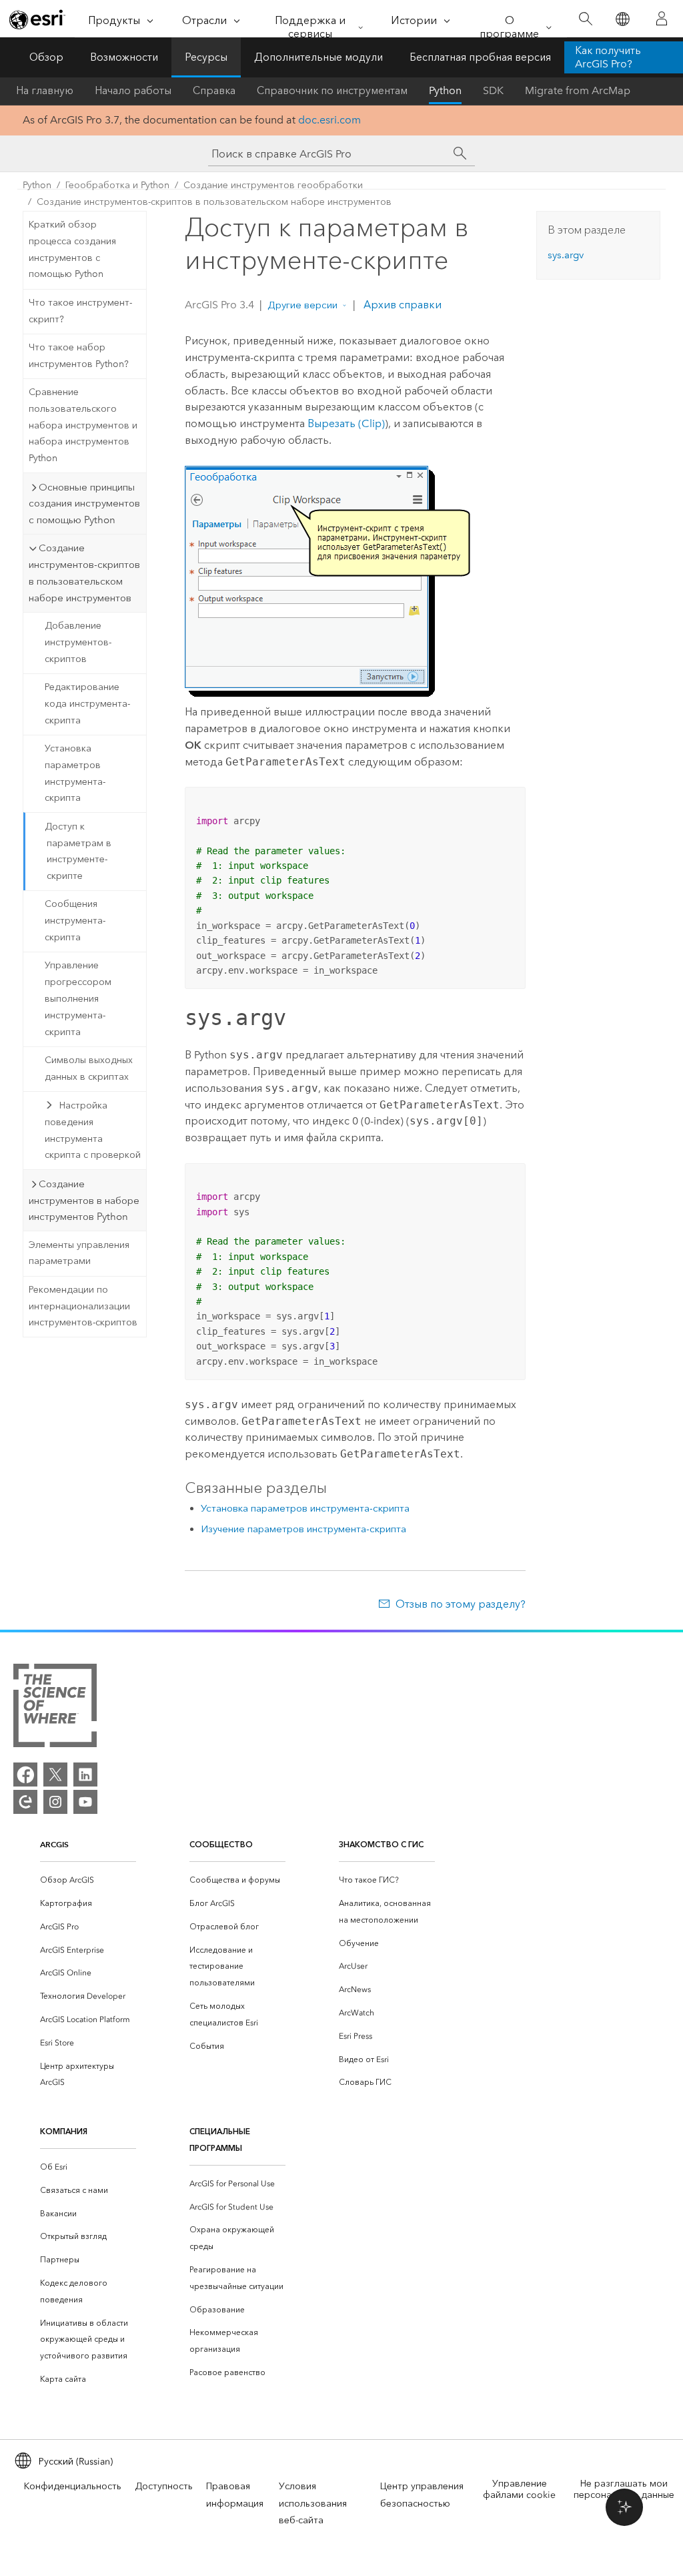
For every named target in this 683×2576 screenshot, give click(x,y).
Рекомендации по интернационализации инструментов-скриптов (83, 1306)
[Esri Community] (25, 1802)
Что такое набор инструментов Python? (79, 356)
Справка (214, 90)
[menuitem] (88, 1880)
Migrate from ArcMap (578, 90)
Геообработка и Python (117, 185)
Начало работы (133, 90)
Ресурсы (206, 57)
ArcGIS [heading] (54, 1844)
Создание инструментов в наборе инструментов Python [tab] (84, 1201)
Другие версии (302, 305)
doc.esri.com (329, 120)
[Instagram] (55, 1802)
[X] (55, 1775)
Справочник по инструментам (332, 90)
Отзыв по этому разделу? (460, 1604)
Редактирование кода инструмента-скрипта (87, 704)
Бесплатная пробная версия (480, 57)
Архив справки (401, 305)
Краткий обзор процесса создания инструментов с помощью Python (72, 249)
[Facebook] (25, 1775)
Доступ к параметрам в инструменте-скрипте (78, 851)
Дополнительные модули (318, 57)
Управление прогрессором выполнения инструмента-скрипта (78, 998)
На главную (45, 90)
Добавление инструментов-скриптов (78, 642)
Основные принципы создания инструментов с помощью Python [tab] (84, 504)
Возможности (124, 57)
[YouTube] (85, 1802)
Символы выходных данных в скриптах (89, 1068)
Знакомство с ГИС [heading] (381, 1844)
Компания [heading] (64, 2131)
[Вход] (662, 19)
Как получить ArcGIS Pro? (608, 57)
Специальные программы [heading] (220, 2140)
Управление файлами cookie (519, 2489)
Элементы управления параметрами (79, 1253)
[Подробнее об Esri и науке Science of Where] (55, 1708)
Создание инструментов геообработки (273, 185)
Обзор (46, 57)
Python (445, 90)
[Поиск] (585, 19)
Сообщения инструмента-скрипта (75, 921)
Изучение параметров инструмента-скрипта (303, 1529)
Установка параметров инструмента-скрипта (75, 773)
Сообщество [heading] (221, 1844)
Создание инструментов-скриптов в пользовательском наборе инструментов (214, 202)
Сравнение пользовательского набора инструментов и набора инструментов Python (83, 425)
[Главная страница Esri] (37, 19)
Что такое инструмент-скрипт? (80, 311)
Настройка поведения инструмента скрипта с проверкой (93, 1130)
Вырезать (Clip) (346, 423)
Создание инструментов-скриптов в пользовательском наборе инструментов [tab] (84, 573)
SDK (493, 90)
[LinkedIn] (85, 1775)
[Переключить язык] (622, 19)
